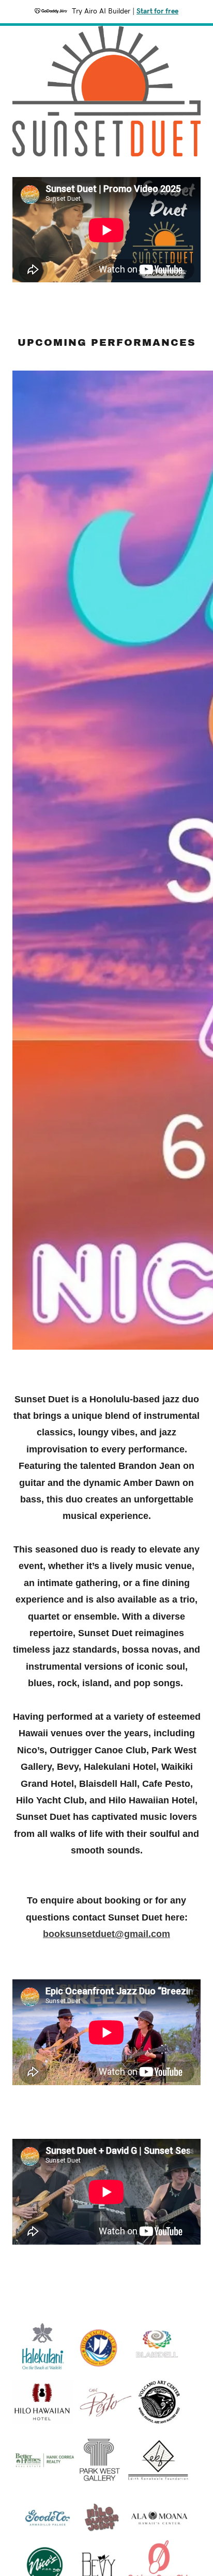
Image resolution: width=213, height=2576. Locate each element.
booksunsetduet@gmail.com (106, 1934)
